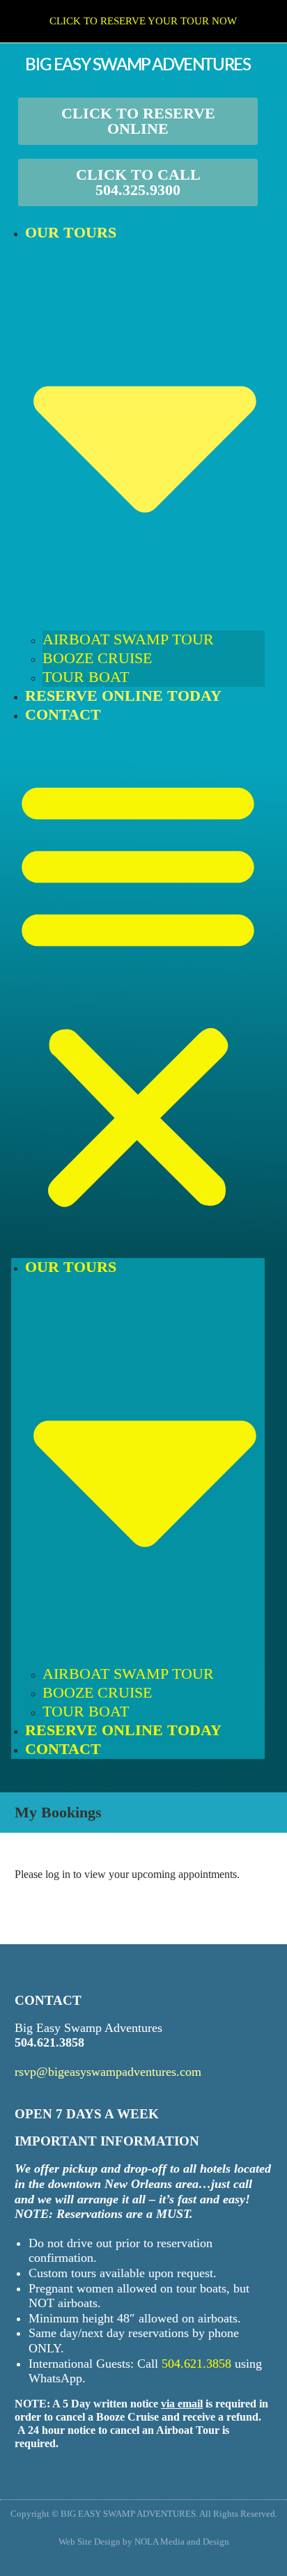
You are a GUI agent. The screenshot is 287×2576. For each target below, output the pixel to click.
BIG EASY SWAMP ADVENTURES (138, 65)
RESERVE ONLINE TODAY (123, 696)
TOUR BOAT (86, 677)
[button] (138, 991)
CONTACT (63, 714)
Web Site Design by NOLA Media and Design (144, 2542)
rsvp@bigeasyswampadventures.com (108, 2072)
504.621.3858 (49, 2042)
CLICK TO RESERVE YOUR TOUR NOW (143, 21)
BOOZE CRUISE (97, 658)
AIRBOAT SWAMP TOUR (128, 639)
